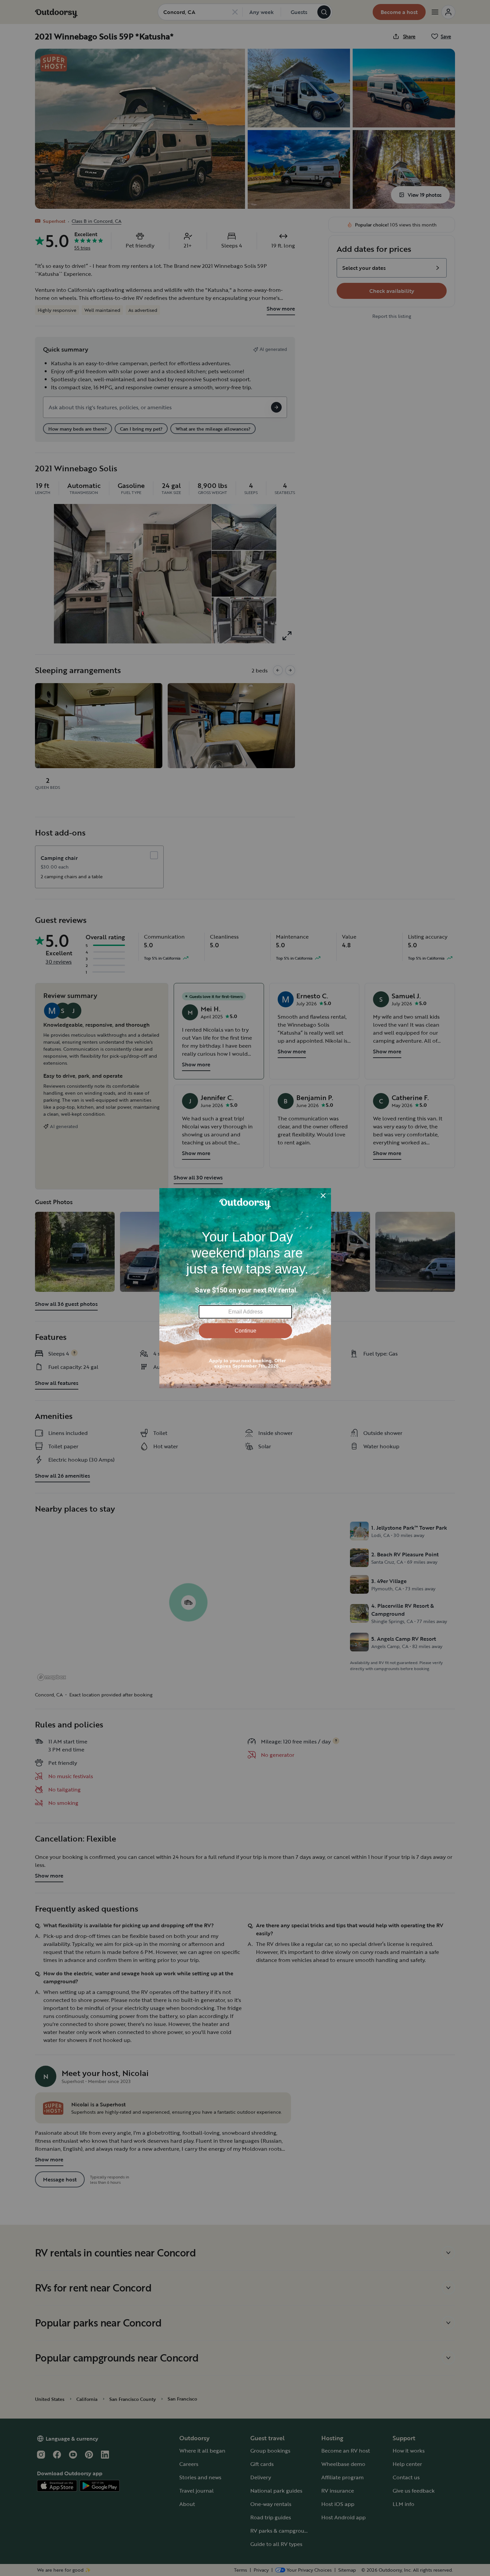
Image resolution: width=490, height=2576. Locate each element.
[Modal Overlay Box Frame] (245, 1288)
